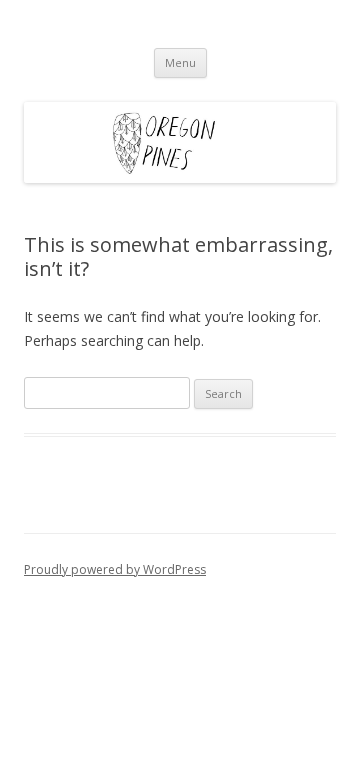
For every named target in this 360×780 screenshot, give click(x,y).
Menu (180, 62)
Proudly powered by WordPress (115, 569)
